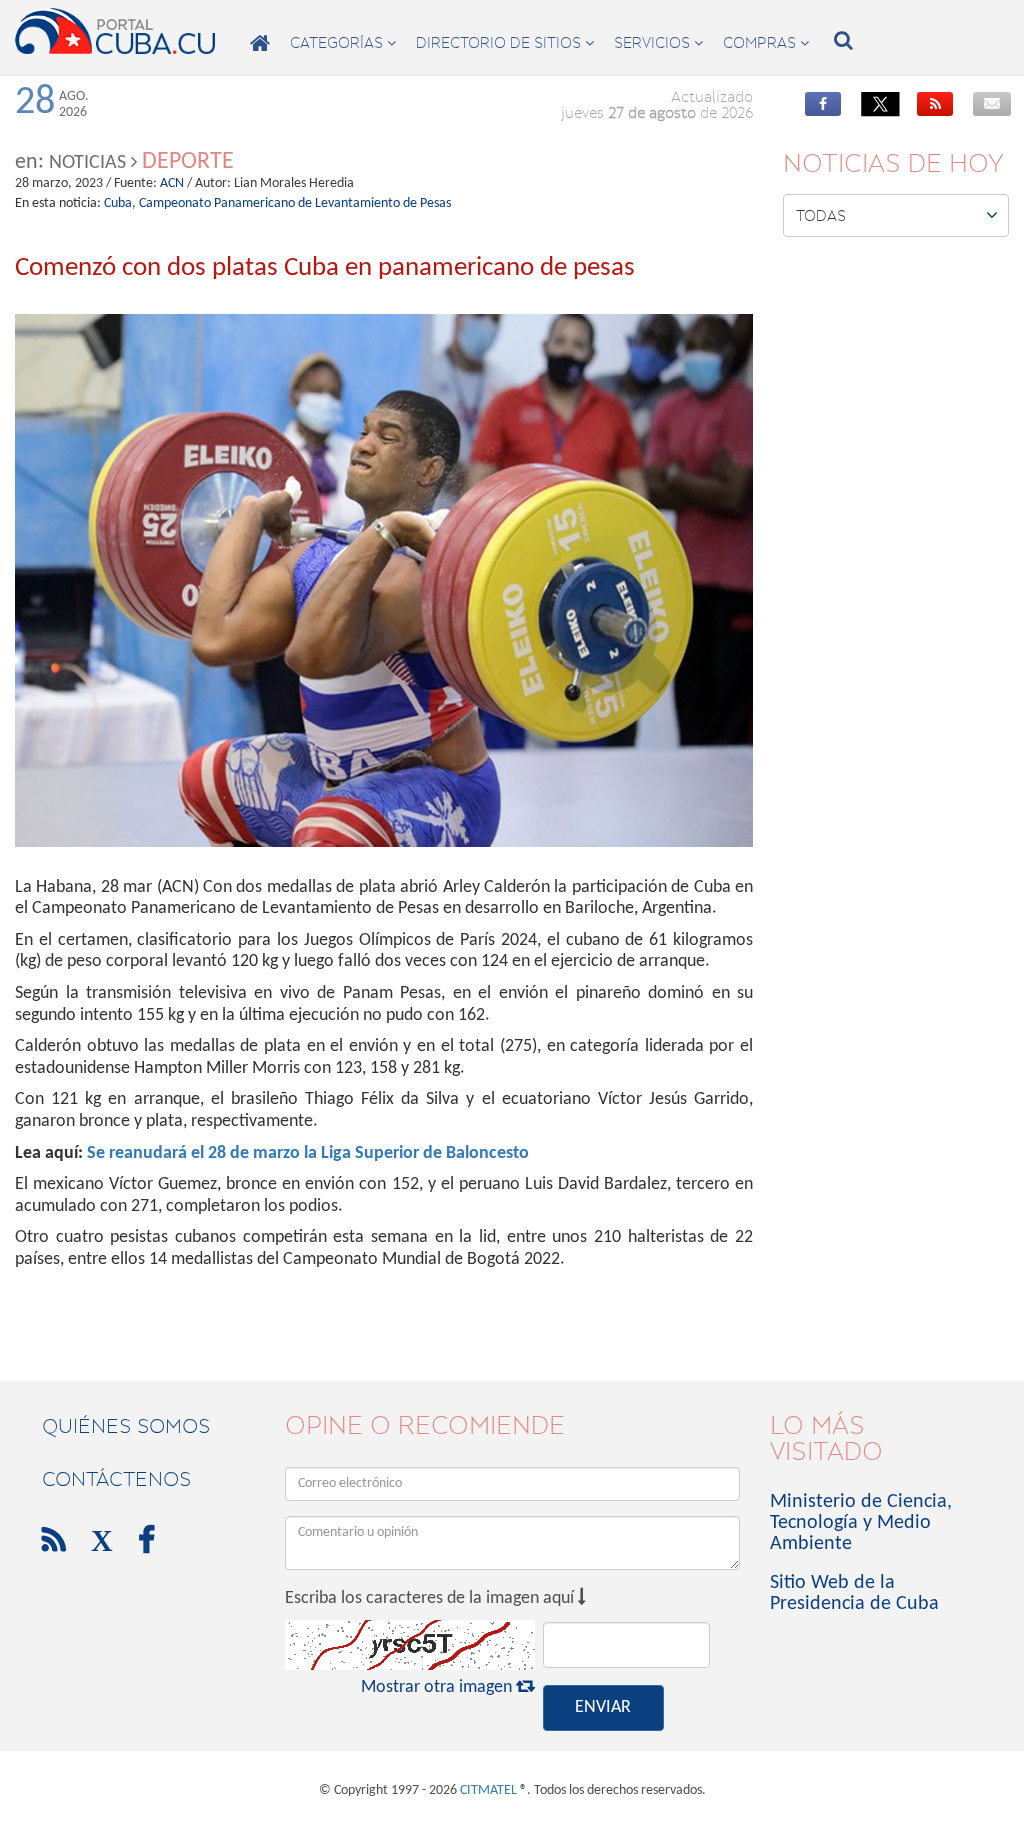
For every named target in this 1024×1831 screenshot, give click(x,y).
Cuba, (120, 203)
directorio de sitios (505, 43)
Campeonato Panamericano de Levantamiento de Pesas (295, 203)
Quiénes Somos (126, 1426)
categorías (343, 43)
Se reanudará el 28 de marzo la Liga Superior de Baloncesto (308, 1153)
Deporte (188, 162)
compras (766, 43)
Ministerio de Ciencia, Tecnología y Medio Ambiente (861, 1523)
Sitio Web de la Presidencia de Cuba (854, 1593)
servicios (658, 43)
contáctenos (116, 1479)
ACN (172, 183)
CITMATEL (488, 1790)
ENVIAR (603, 1707)
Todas (897, 215)
